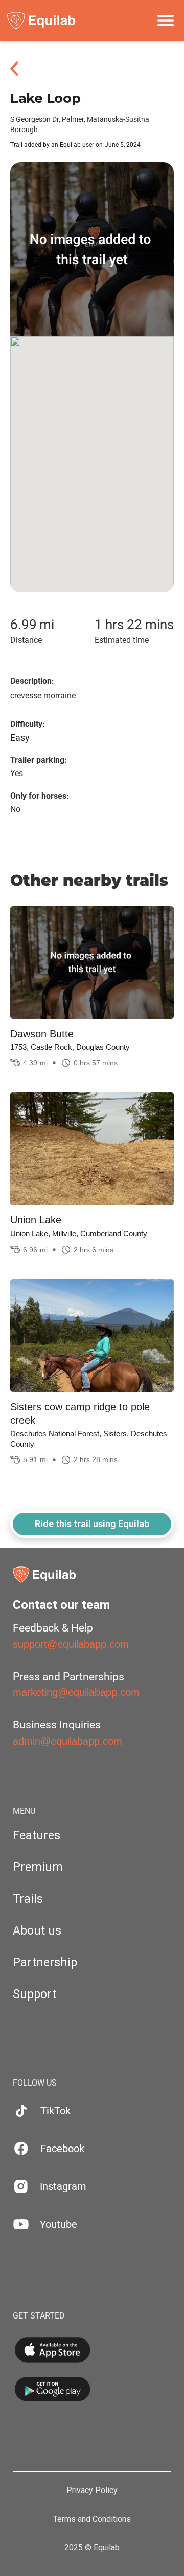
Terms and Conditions (92, 2519)
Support (34, 1994)
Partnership (45, 1962)
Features (37, 1836)
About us (37, 1931)
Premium (38, 1867)
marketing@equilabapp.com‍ (76, 1692)
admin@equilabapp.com (67, 1741)
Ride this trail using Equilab (92, 1524)
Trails (28, 1899)
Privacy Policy (92, 2491)
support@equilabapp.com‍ (71, 1644)
